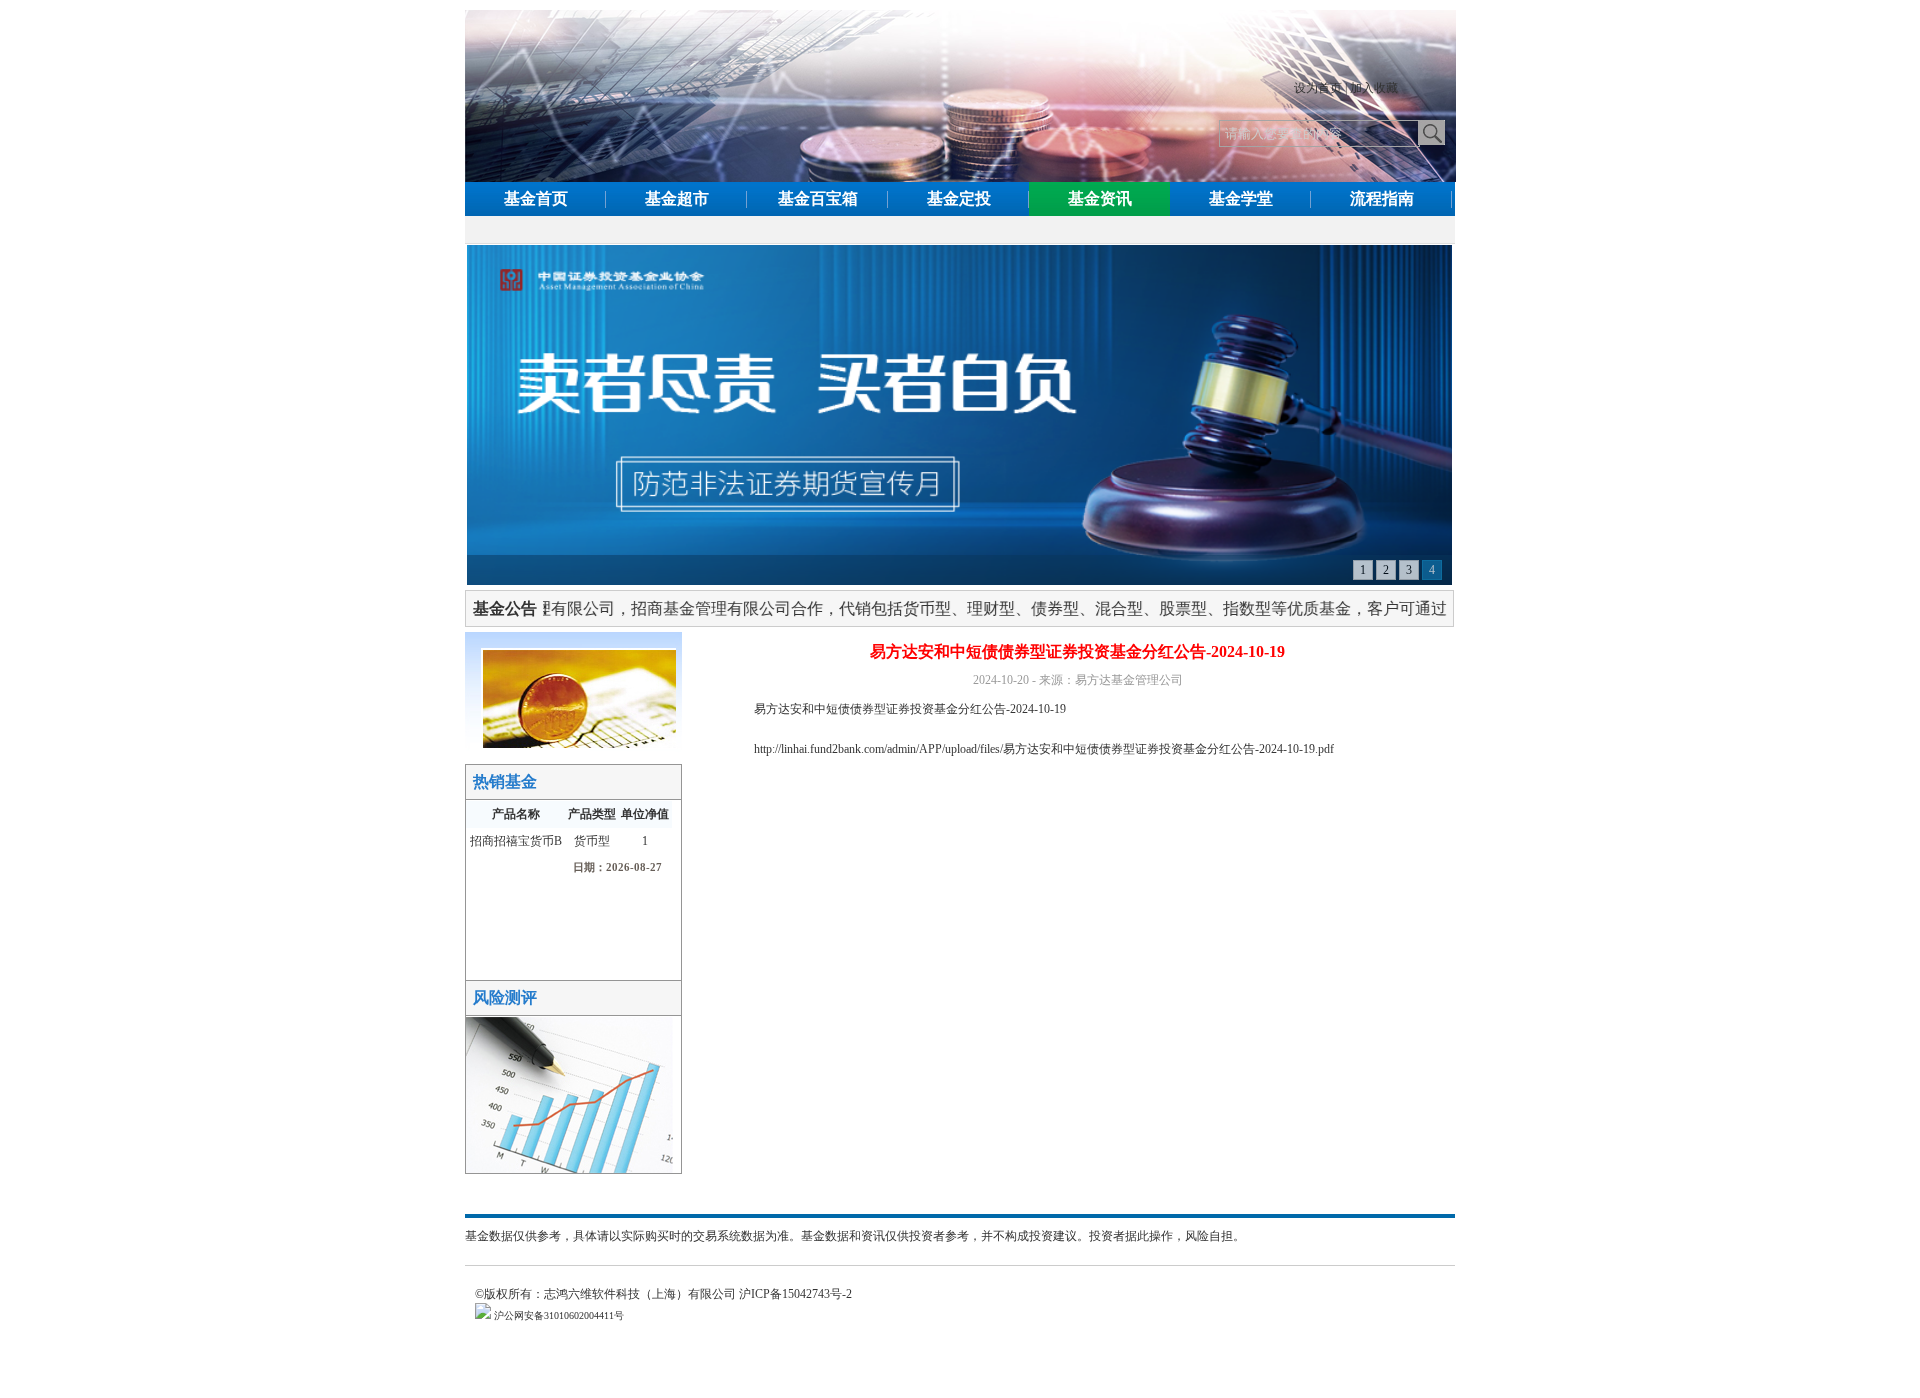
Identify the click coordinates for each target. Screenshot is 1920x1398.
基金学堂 (1241, 198)
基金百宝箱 (818, 198)
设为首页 (1318, 88)
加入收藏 (1374, 88)
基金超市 (677, 198)
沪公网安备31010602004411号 (557, 1315)
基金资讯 (1100, 198)
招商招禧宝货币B (516, 841)
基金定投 (959, 198)
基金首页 (536, 198)
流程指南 (1382, 198)
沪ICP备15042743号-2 (801, 1294)
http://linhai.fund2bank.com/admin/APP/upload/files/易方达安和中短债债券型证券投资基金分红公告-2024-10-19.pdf (1044, 749)
